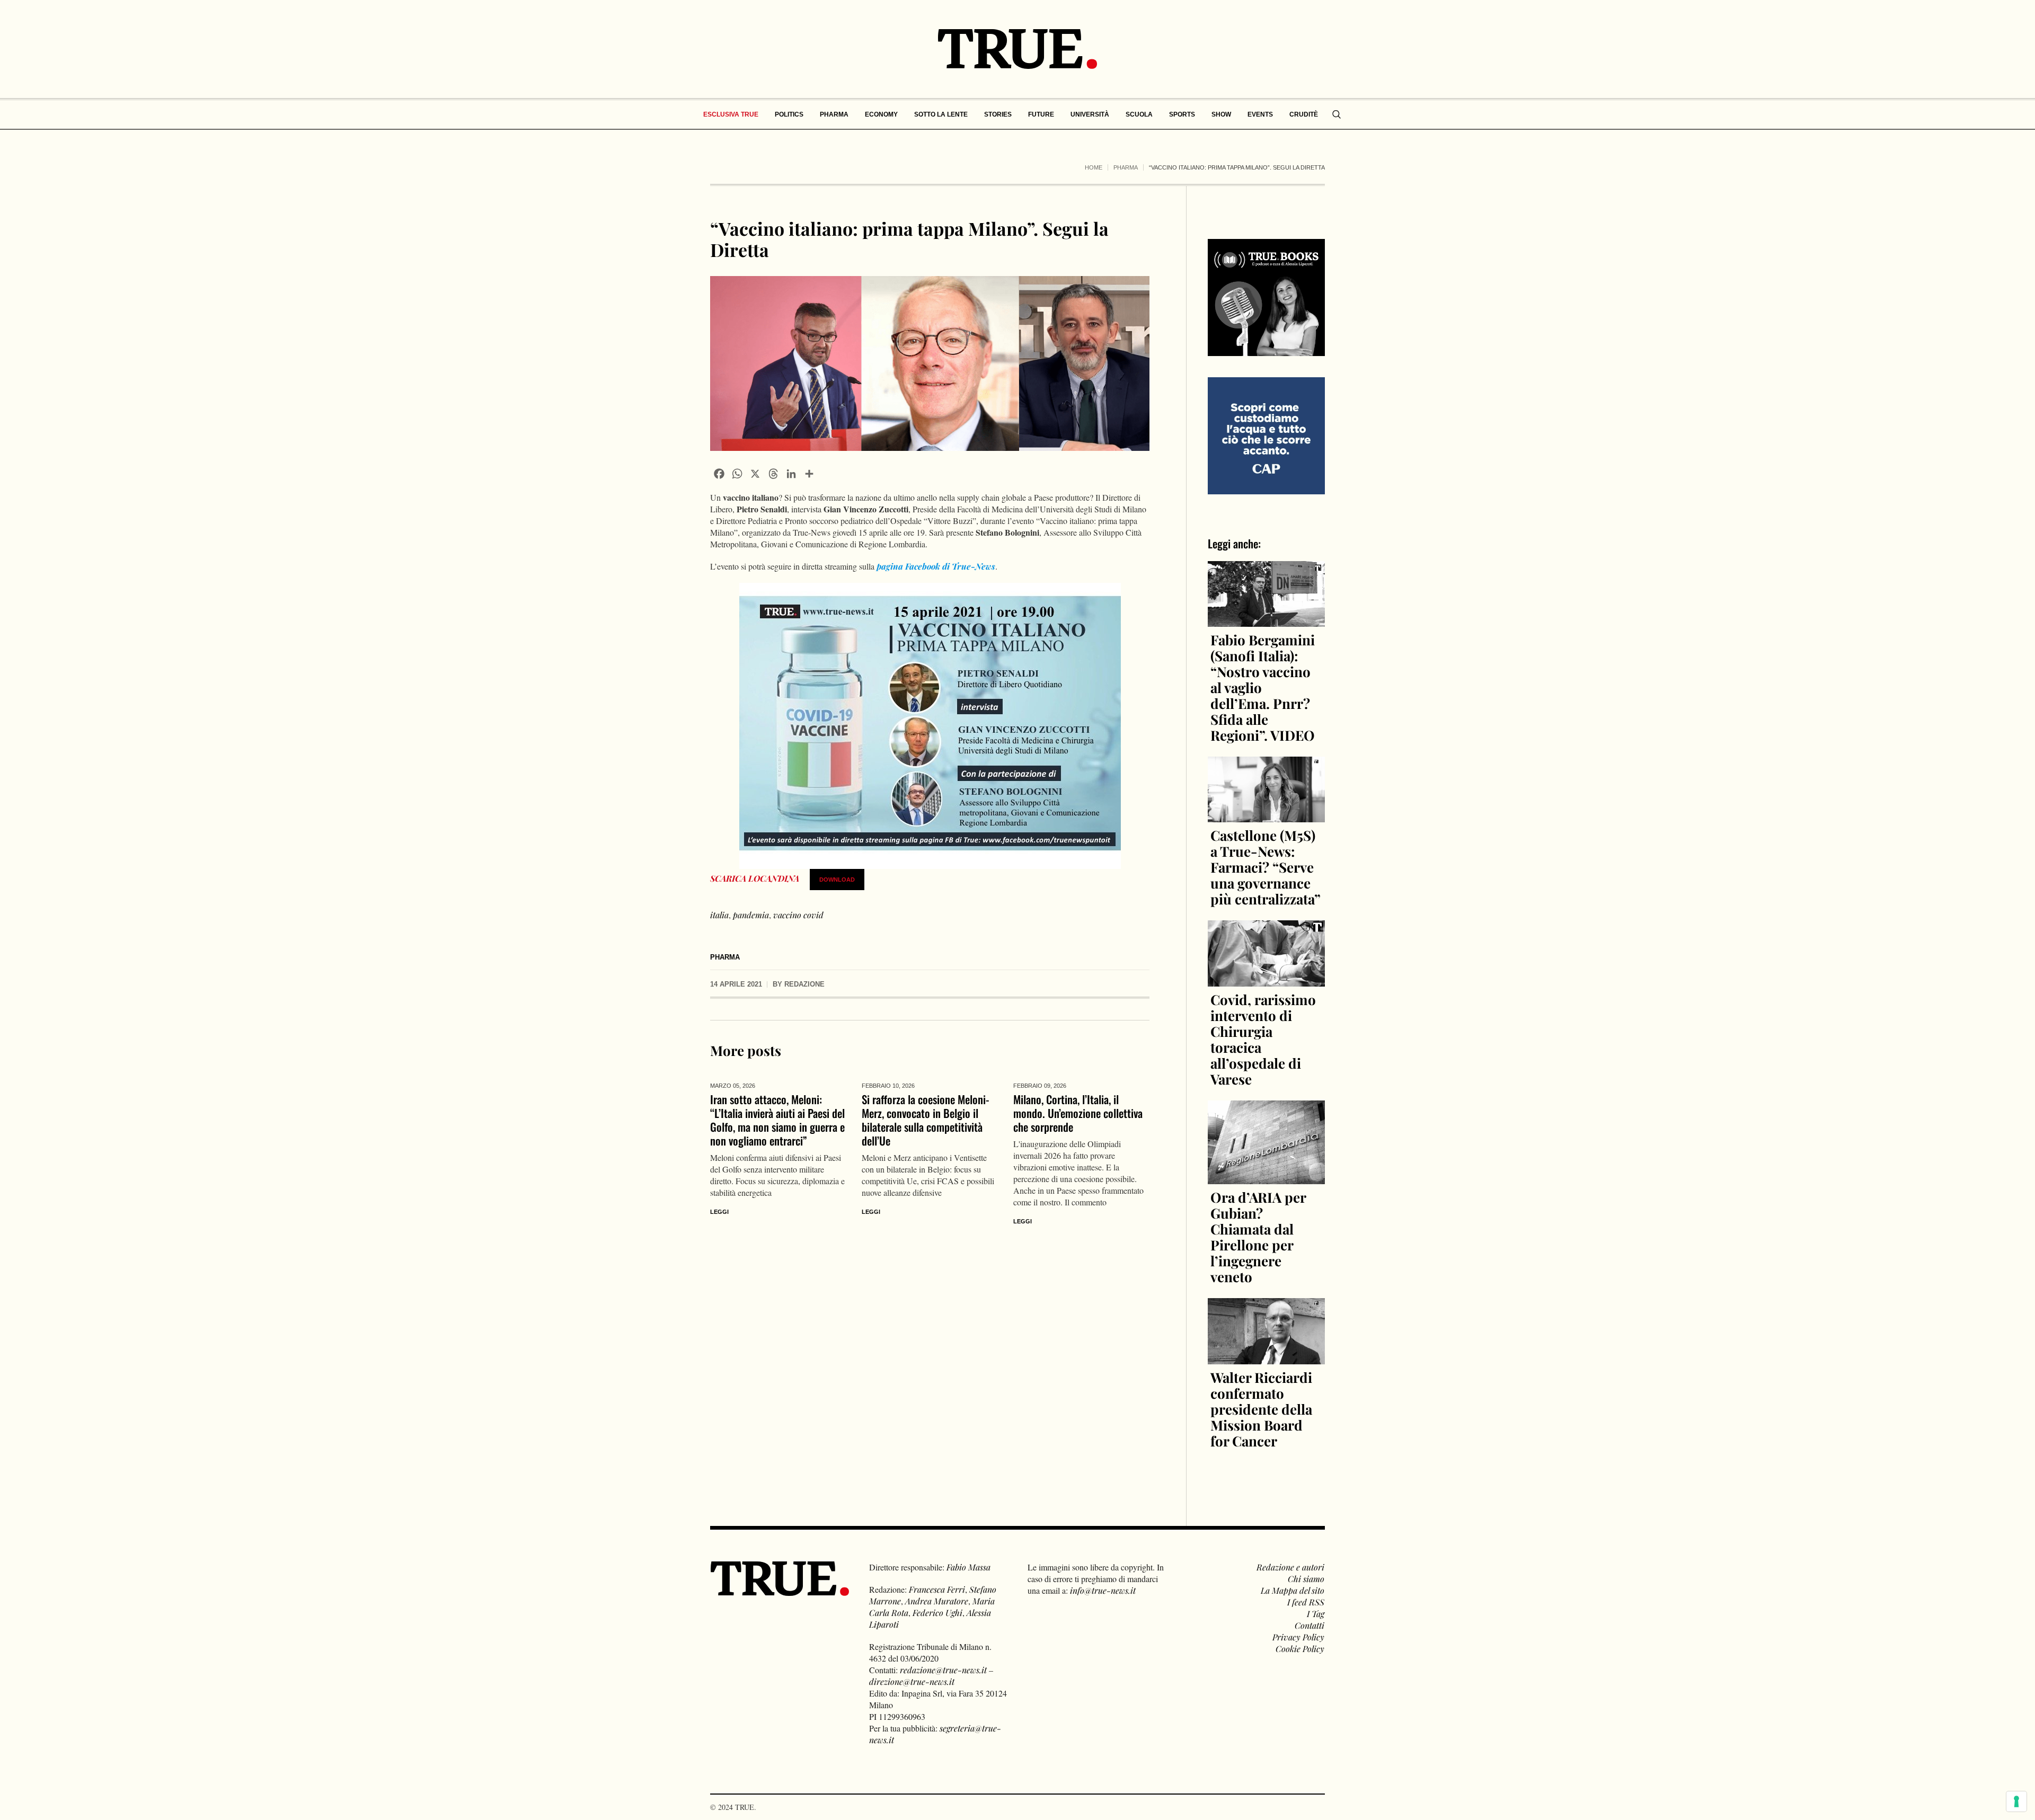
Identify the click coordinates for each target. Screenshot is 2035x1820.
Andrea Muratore (937, 1601)
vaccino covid (798, 915)
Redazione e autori (1290, 1567)
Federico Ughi (937, 1613)
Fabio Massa (968, 1567)
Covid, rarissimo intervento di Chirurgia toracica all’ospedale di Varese (1263, 1039)
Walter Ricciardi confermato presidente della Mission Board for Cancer (1261, 1409)
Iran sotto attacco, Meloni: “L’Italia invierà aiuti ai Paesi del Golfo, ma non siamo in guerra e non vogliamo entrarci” (777, 1120)
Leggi (719, 1212)
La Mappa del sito (1293, 1590)
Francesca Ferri (937, 1589)
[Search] (1337, 114)
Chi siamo (1306, 1579)
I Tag (1316, 1614)
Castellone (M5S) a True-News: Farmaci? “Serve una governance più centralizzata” (1266, 867)
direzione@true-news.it (912, 1681)
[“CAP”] (1266, 435)
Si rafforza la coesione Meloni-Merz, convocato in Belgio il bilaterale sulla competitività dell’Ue (926, 1120)
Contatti (1310, 1625)
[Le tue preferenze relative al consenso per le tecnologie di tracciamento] (2016, 1801)
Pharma (1126, 167)
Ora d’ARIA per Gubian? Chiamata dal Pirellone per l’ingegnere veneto (1258, 1237)
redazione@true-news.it (943, 1670)
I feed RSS (1306, 1602)
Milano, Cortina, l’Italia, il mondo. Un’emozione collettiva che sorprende (1078, 1113)
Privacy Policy (1298, 1637)
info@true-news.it (1103, 1590)
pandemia (751, 915)
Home (1094, 167)
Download (837, 880)
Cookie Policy (1300, 1649)
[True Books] (1266, 350)
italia (719, 915)
